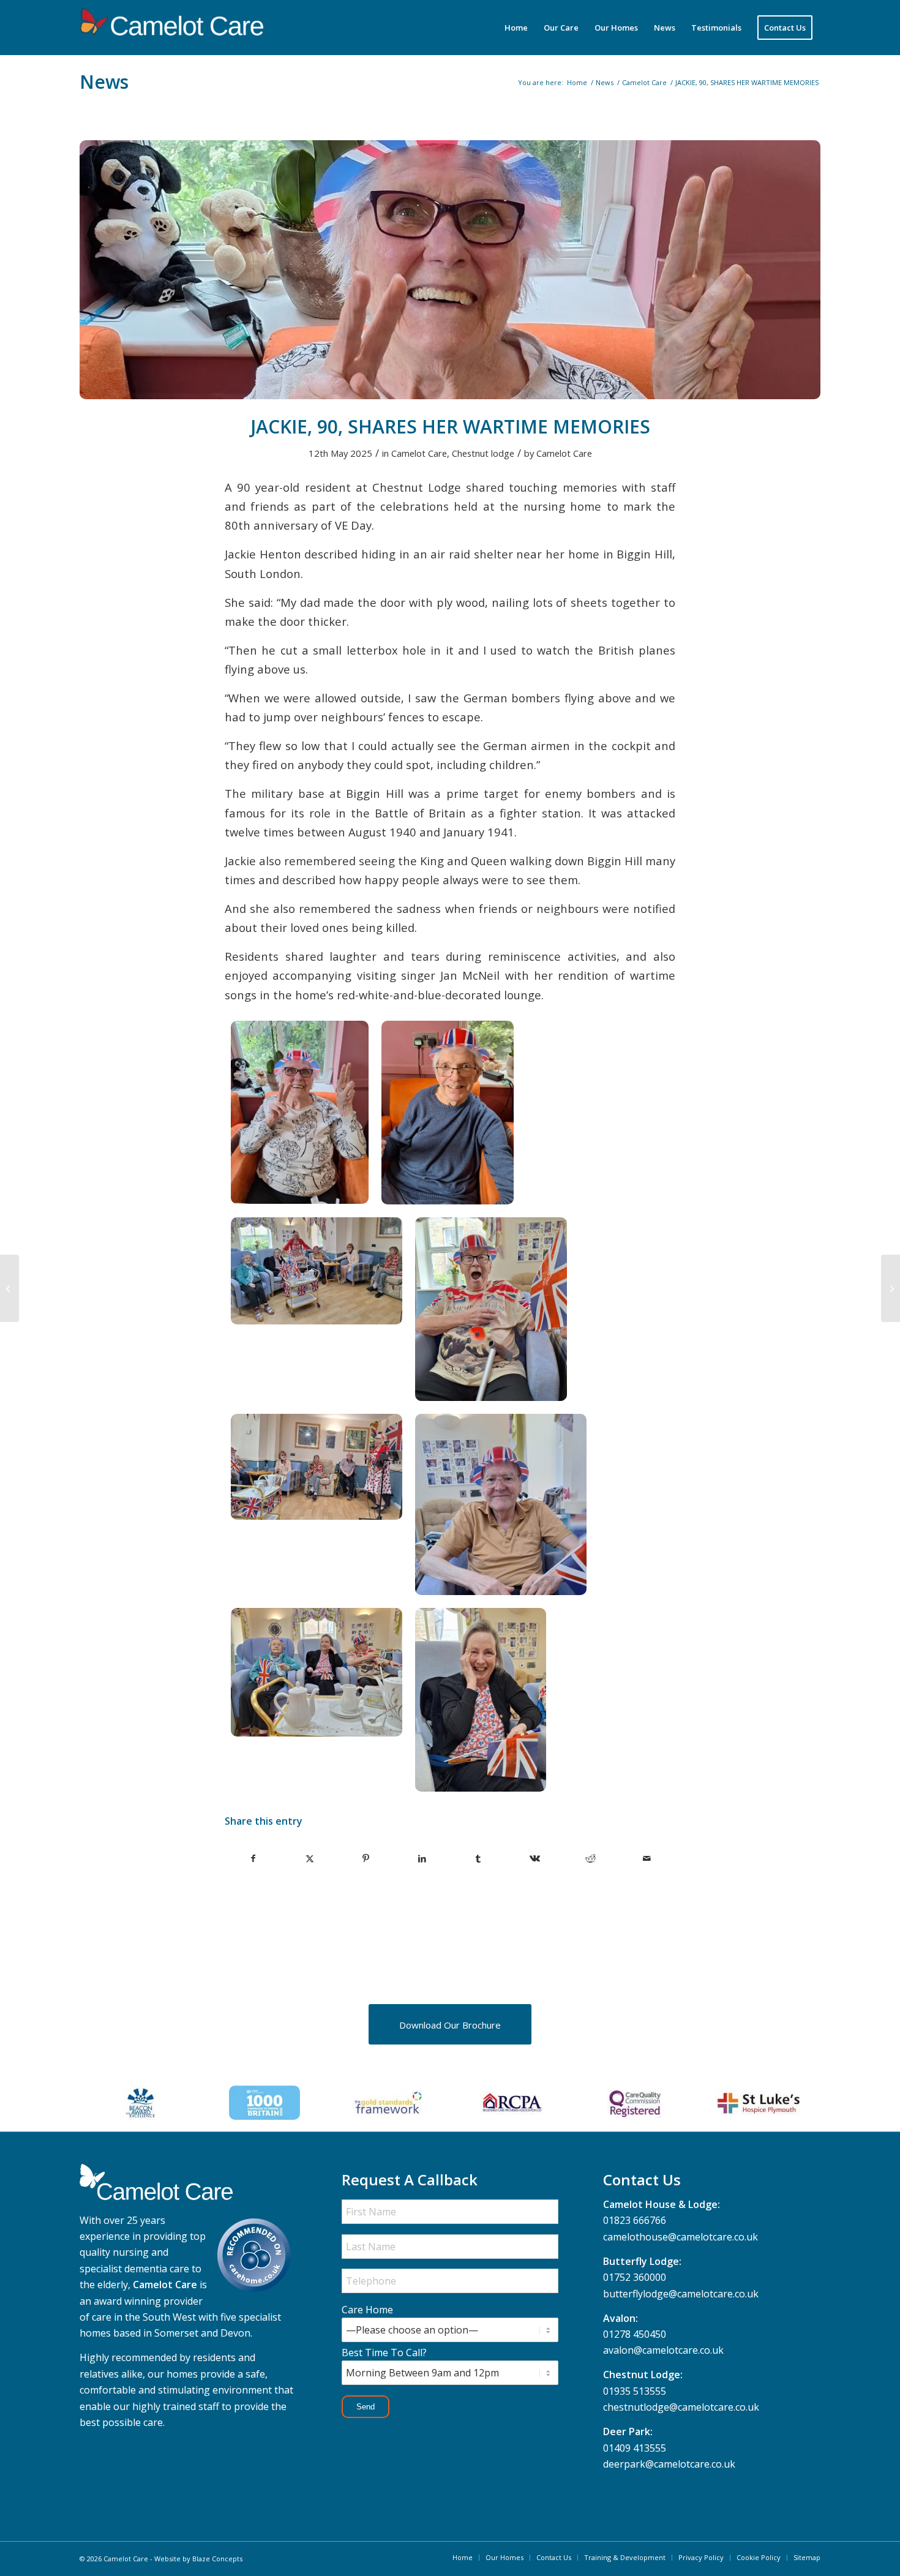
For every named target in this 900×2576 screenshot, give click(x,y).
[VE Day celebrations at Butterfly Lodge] (9, 1288)
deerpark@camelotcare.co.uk (669, 2464)
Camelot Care (419, 453)
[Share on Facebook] (253, 1858)
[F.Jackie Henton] (450, 270)
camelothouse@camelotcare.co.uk (681, 2237)
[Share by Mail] (647, 1858)
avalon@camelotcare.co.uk (663, 2350)
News (104, 82)
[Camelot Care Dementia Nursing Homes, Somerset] (171, 28)
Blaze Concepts (217, 2559)
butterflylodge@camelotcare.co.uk (681, 2294)
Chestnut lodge (483, 453)
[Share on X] (310, 1858)
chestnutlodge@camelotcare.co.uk (681, 2407)
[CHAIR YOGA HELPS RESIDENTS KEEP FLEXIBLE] (891, 1288)
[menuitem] (516, 28)
